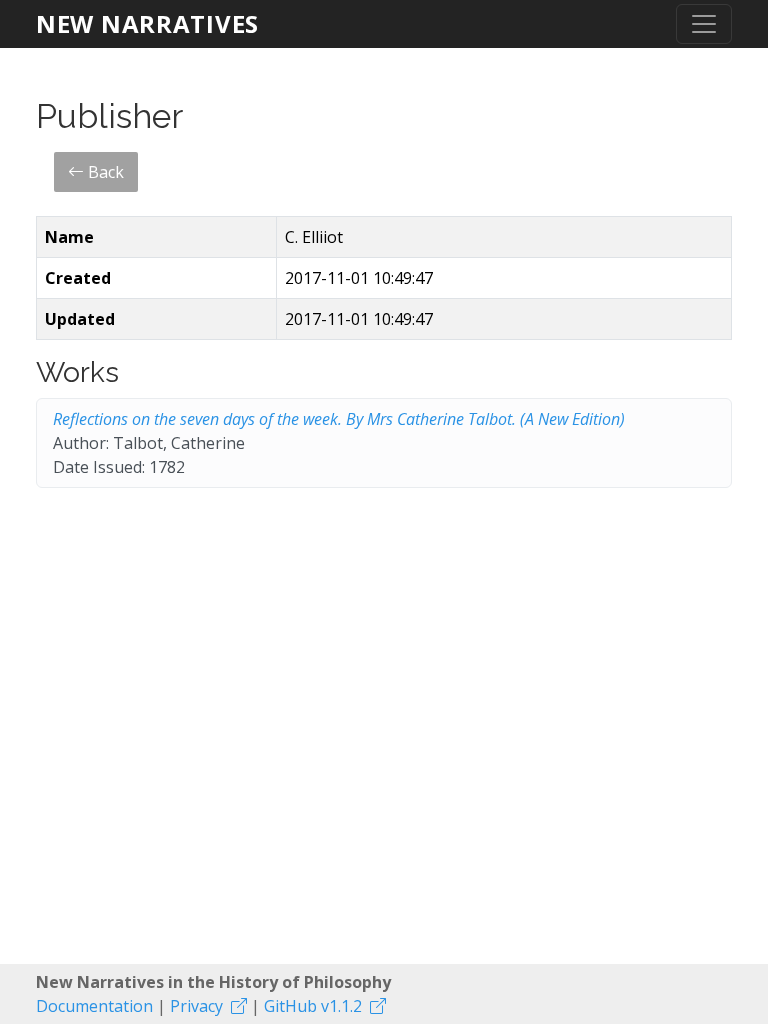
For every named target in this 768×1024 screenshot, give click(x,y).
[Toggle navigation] (704, 24)
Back (104, 172)
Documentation (94, 1006)
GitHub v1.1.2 (313, 1006)
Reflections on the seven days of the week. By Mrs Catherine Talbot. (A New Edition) (339, 419)
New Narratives (147, 23)
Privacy (196, 1006)
